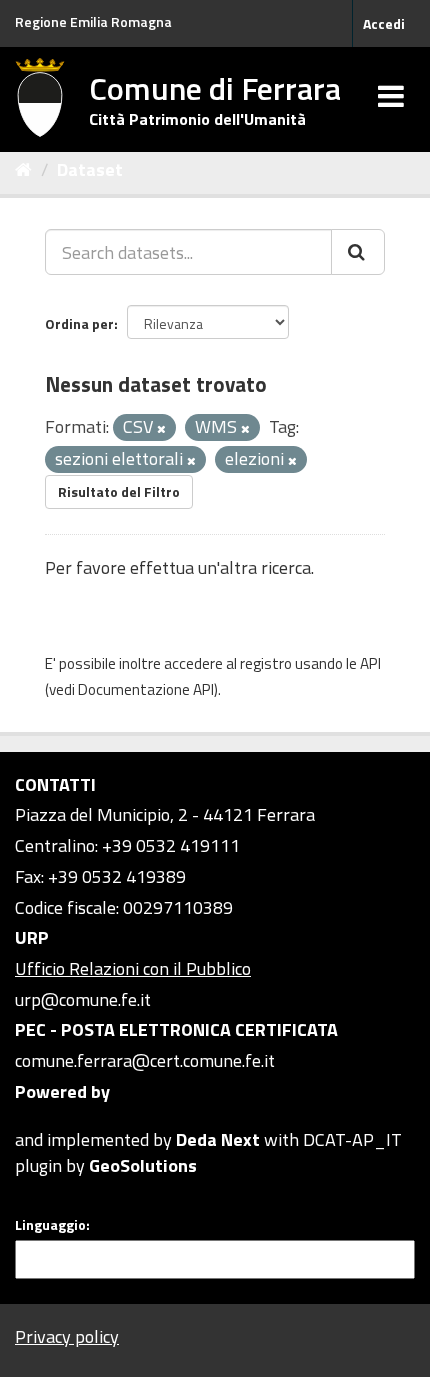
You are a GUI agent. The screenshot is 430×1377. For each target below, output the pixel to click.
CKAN (49, 1116)
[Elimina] (161, 429)
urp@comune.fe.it (83, 999)
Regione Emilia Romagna (93, 21)
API (370, 663)
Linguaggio (50, 1225)
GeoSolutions (143, 1165)
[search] (358, 252)
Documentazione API (146, 689)
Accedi (384, 23)
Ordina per (79, 323)
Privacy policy (67, 1336)
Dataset (90, 169)
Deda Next (218, 1139)
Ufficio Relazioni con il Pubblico (133, 968)
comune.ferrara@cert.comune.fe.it (145, 1060)
